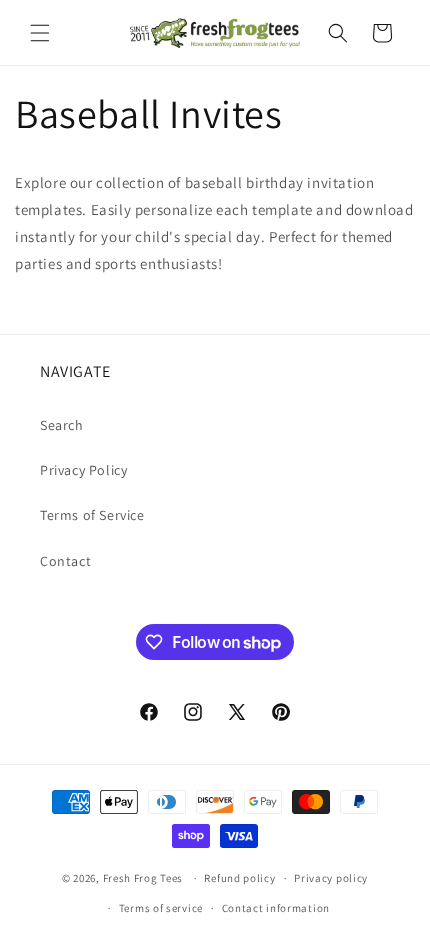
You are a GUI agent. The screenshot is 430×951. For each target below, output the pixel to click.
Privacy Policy (83, 470)
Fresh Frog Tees (143, 878)
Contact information (276, 908)
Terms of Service (92, 515)
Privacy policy (331, 878)
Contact (65, 561)
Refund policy (239, 878)
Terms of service (161, 908)
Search (62, 425)
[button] (40, 33)
